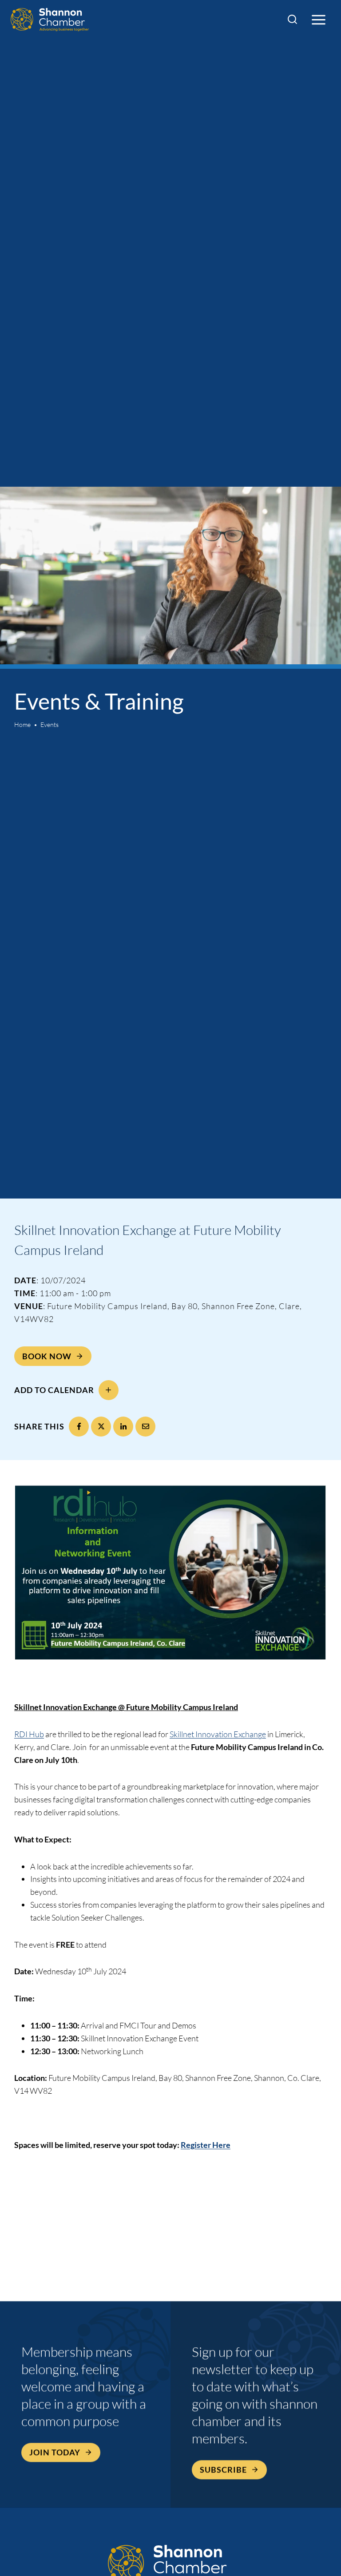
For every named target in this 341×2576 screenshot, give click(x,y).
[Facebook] (79, 1427)
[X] (101, 1427)
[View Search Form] (292, 20)
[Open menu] (318, 20)
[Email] (145, 1427)
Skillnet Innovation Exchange (218, 1734)
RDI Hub (29, 1734)
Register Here (206, 2145)
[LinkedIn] (123, 1427)
